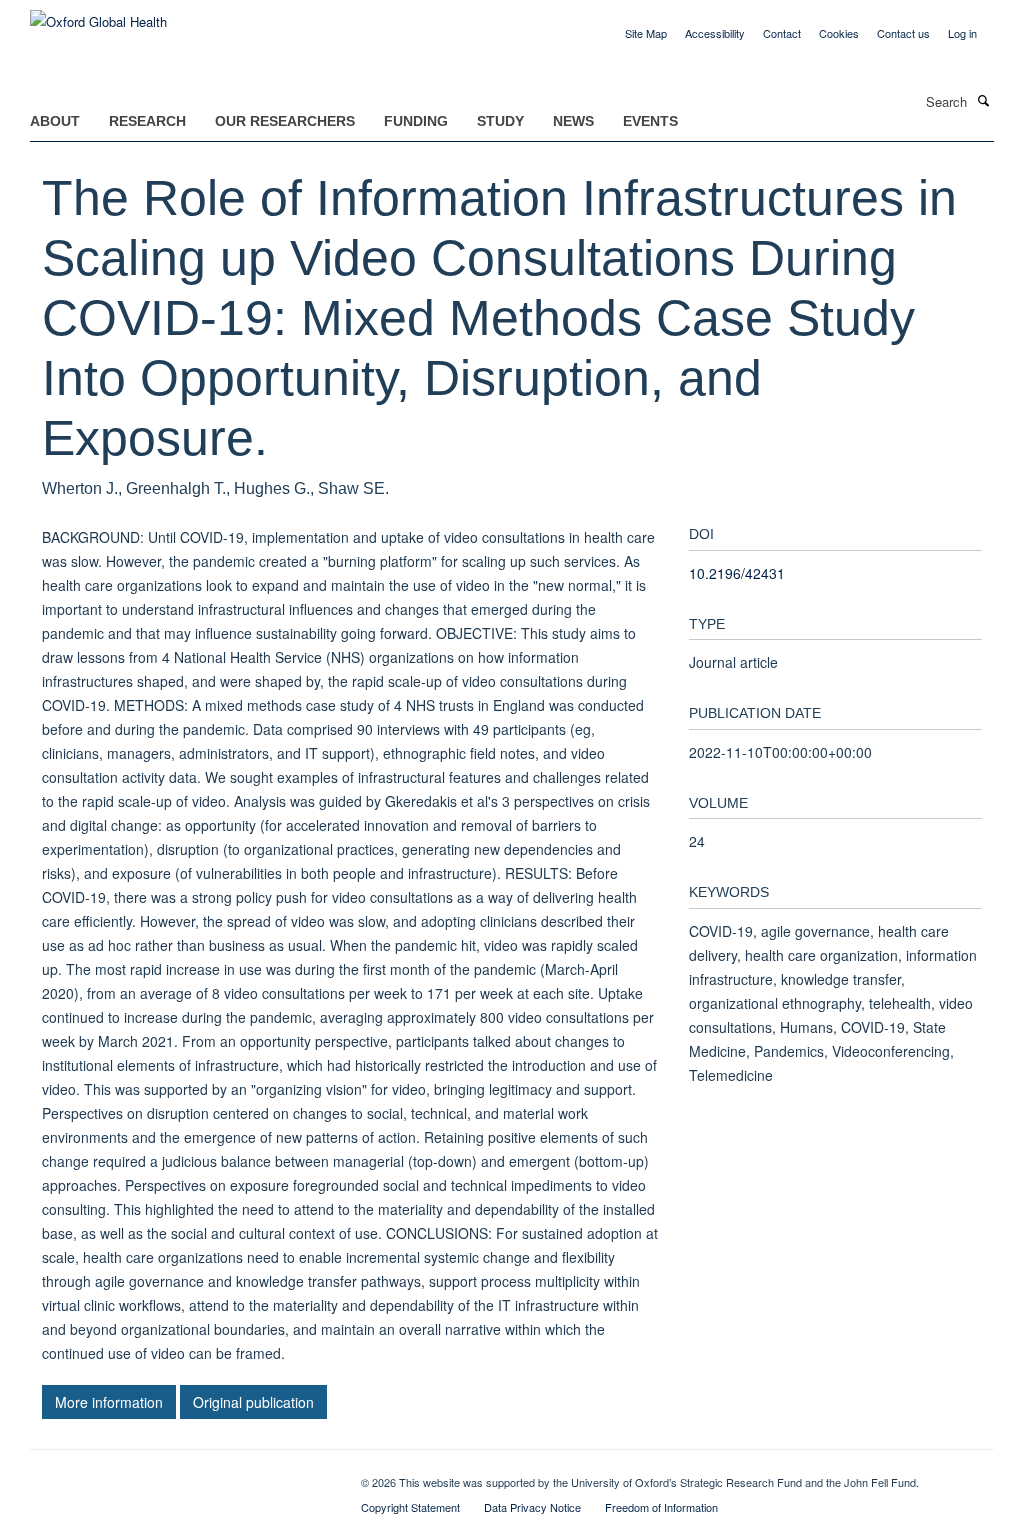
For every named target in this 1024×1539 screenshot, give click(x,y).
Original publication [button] (253, 1402)
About (55, 121)
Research (147, 121)
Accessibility (715, 33)
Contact (782, 33)
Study (500, 121)
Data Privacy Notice (532, 1507)
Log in (962, 33)
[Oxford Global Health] (98, 14)
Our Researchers (285, 121)
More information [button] (109, 1402)
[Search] (983, 100)
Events (650, 121)
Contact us (903, 33)
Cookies (839, 33)
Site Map (646, 33)
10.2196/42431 (737, 573)
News (573, 121)
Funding (416, 121)
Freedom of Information (661, 1507)
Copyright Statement (410, 1507)
